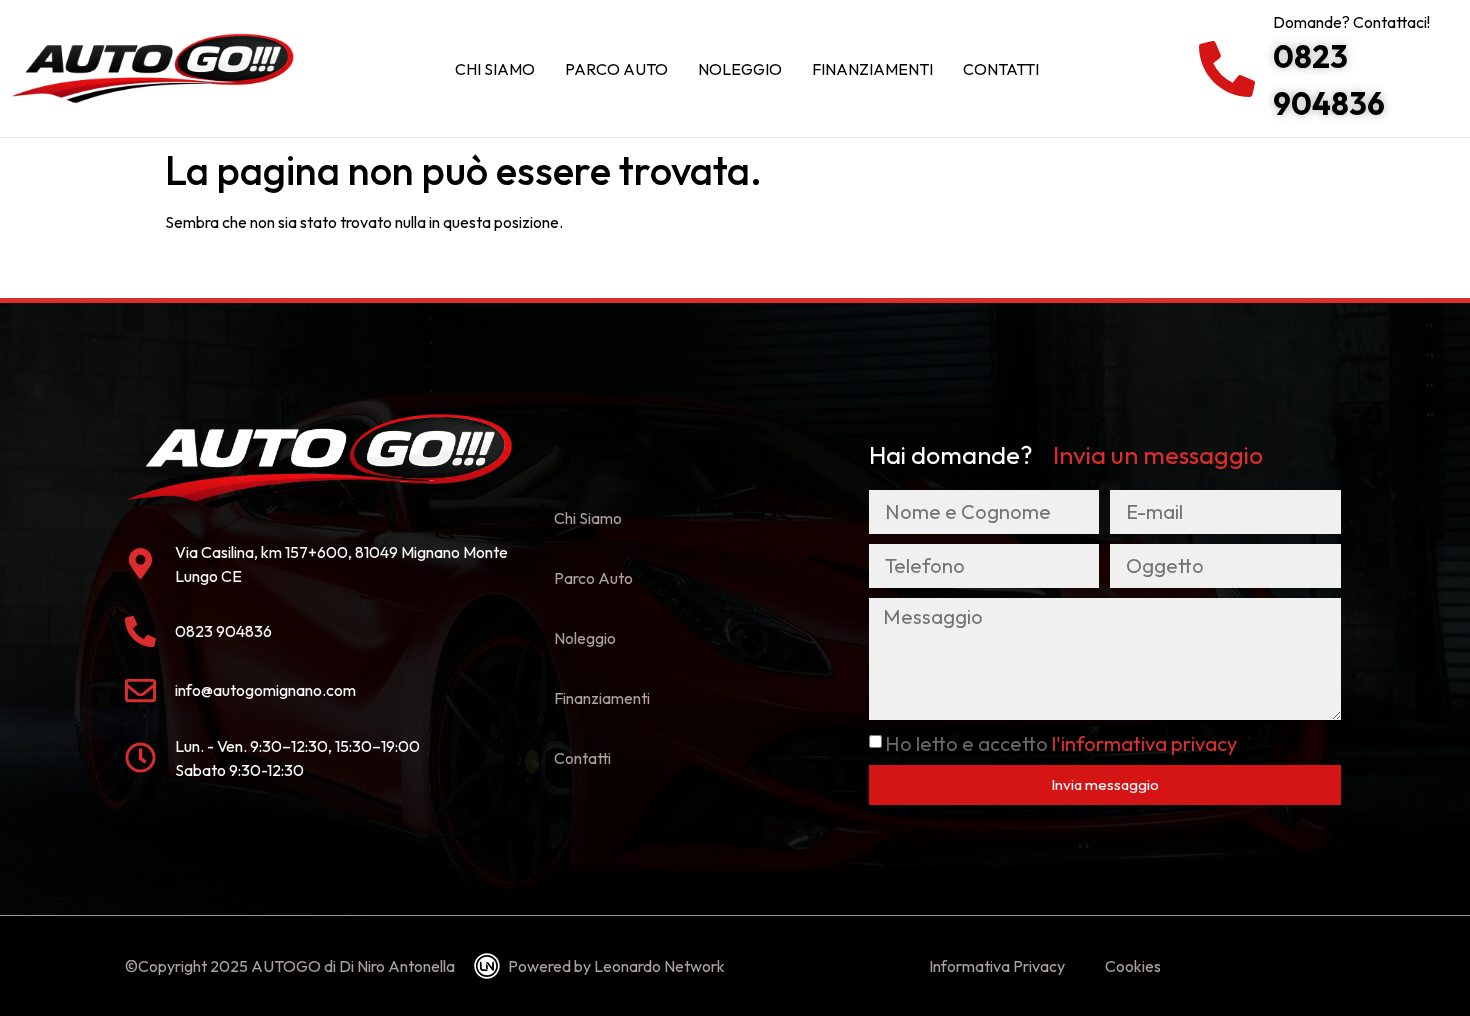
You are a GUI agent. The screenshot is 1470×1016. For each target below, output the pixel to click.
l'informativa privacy (1144, 744)
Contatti (1001, 69)
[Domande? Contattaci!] (1227, 69)
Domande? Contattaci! (1351, 22)
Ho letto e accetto (1061, 744)
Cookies (1133, 966)
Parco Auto (616, 69)
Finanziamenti (872, 69)
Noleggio (740, 69)
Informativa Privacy (997, 966)
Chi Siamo (495, 69)
